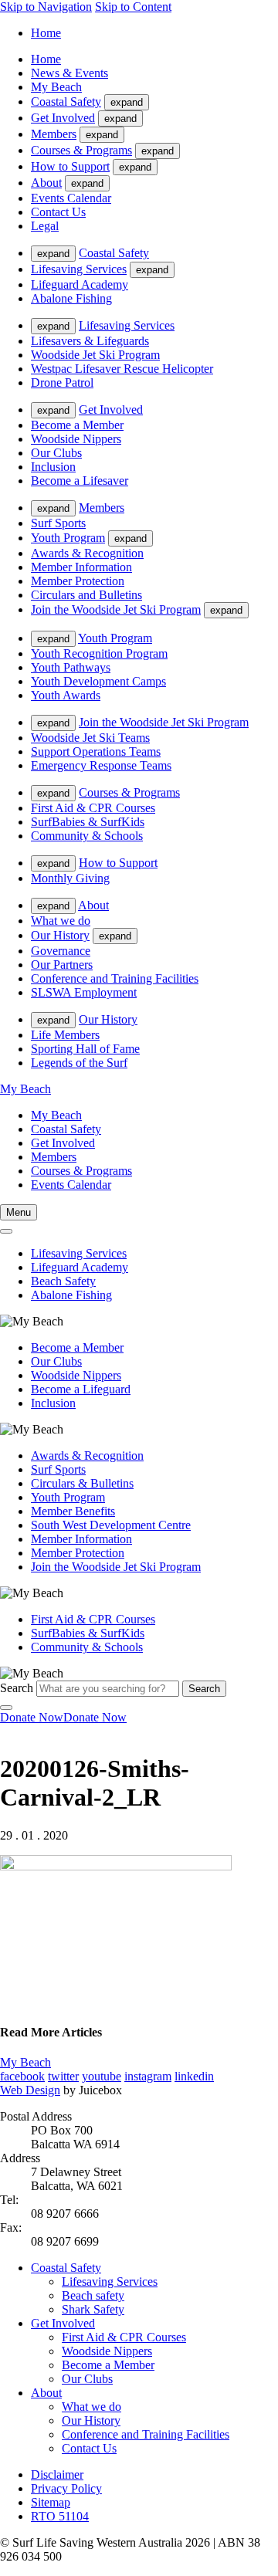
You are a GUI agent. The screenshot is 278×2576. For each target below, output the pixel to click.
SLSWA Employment (84, 992)
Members (54, 134)
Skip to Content (133, 7)
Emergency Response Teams (101, 765)
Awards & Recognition (87, 553)
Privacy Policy (66, 2488)
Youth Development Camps (98, 681)
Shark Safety (93, 2309)
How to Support (70, 166)
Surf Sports (58, 523)
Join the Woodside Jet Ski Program (116, 609)
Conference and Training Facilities (115, 978)
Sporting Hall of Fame (85, 1049)
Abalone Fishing (71, 298)
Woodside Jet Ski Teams (90, 738)
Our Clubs (56, 453)
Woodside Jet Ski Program (95, 355)
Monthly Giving (70, 878)
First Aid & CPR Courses (93, 808)
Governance (61, 951)
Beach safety (93, 2295)
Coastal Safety (66, 102)
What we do (61, 921)
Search (17, 1688)
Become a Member (77, 425)
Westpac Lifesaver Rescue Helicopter (122, 369)
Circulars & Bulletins (82, 1483)
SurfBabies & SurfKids (88, 822)
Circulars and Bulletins (86, 595)
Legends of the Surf (79, 1063)
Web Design (30, 2090)
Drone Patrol (62, 383)
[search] (6, 1231)
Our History (60, 935)
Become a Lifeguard (81, 1389)
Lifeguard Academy (80, 284)
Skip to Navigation (46, 7)
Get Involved (63, 118)
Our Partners (62, 965)
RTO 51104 (60, 2516)
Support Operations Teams (96, 751)
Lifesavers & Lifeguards (90, 341)
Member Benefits (73, 1511)
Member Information (81, 567)
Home (46, 33)
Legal (45, 226)
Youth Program (68, 538)
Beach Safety (63, 1281)
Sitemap (51, 2502)
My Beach (56, 87)
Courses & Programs (81, 150)
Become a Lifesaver (80, 481)
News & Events (69, 73)
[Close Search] (6, 1708)
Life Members (65, 1035)
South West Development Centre (111, 1525)
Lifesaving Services (79, 269)
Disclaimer (57, 2474)
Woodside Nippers (76, 439)
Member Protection (78, 581)
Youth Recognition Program (99, 653)
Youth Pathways (71, 667)
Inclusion (53, 467)
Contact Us (58, 212)
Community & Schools (87, 836)
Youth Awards (66, 695)
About (46, 183)
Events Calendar (71, 198)
